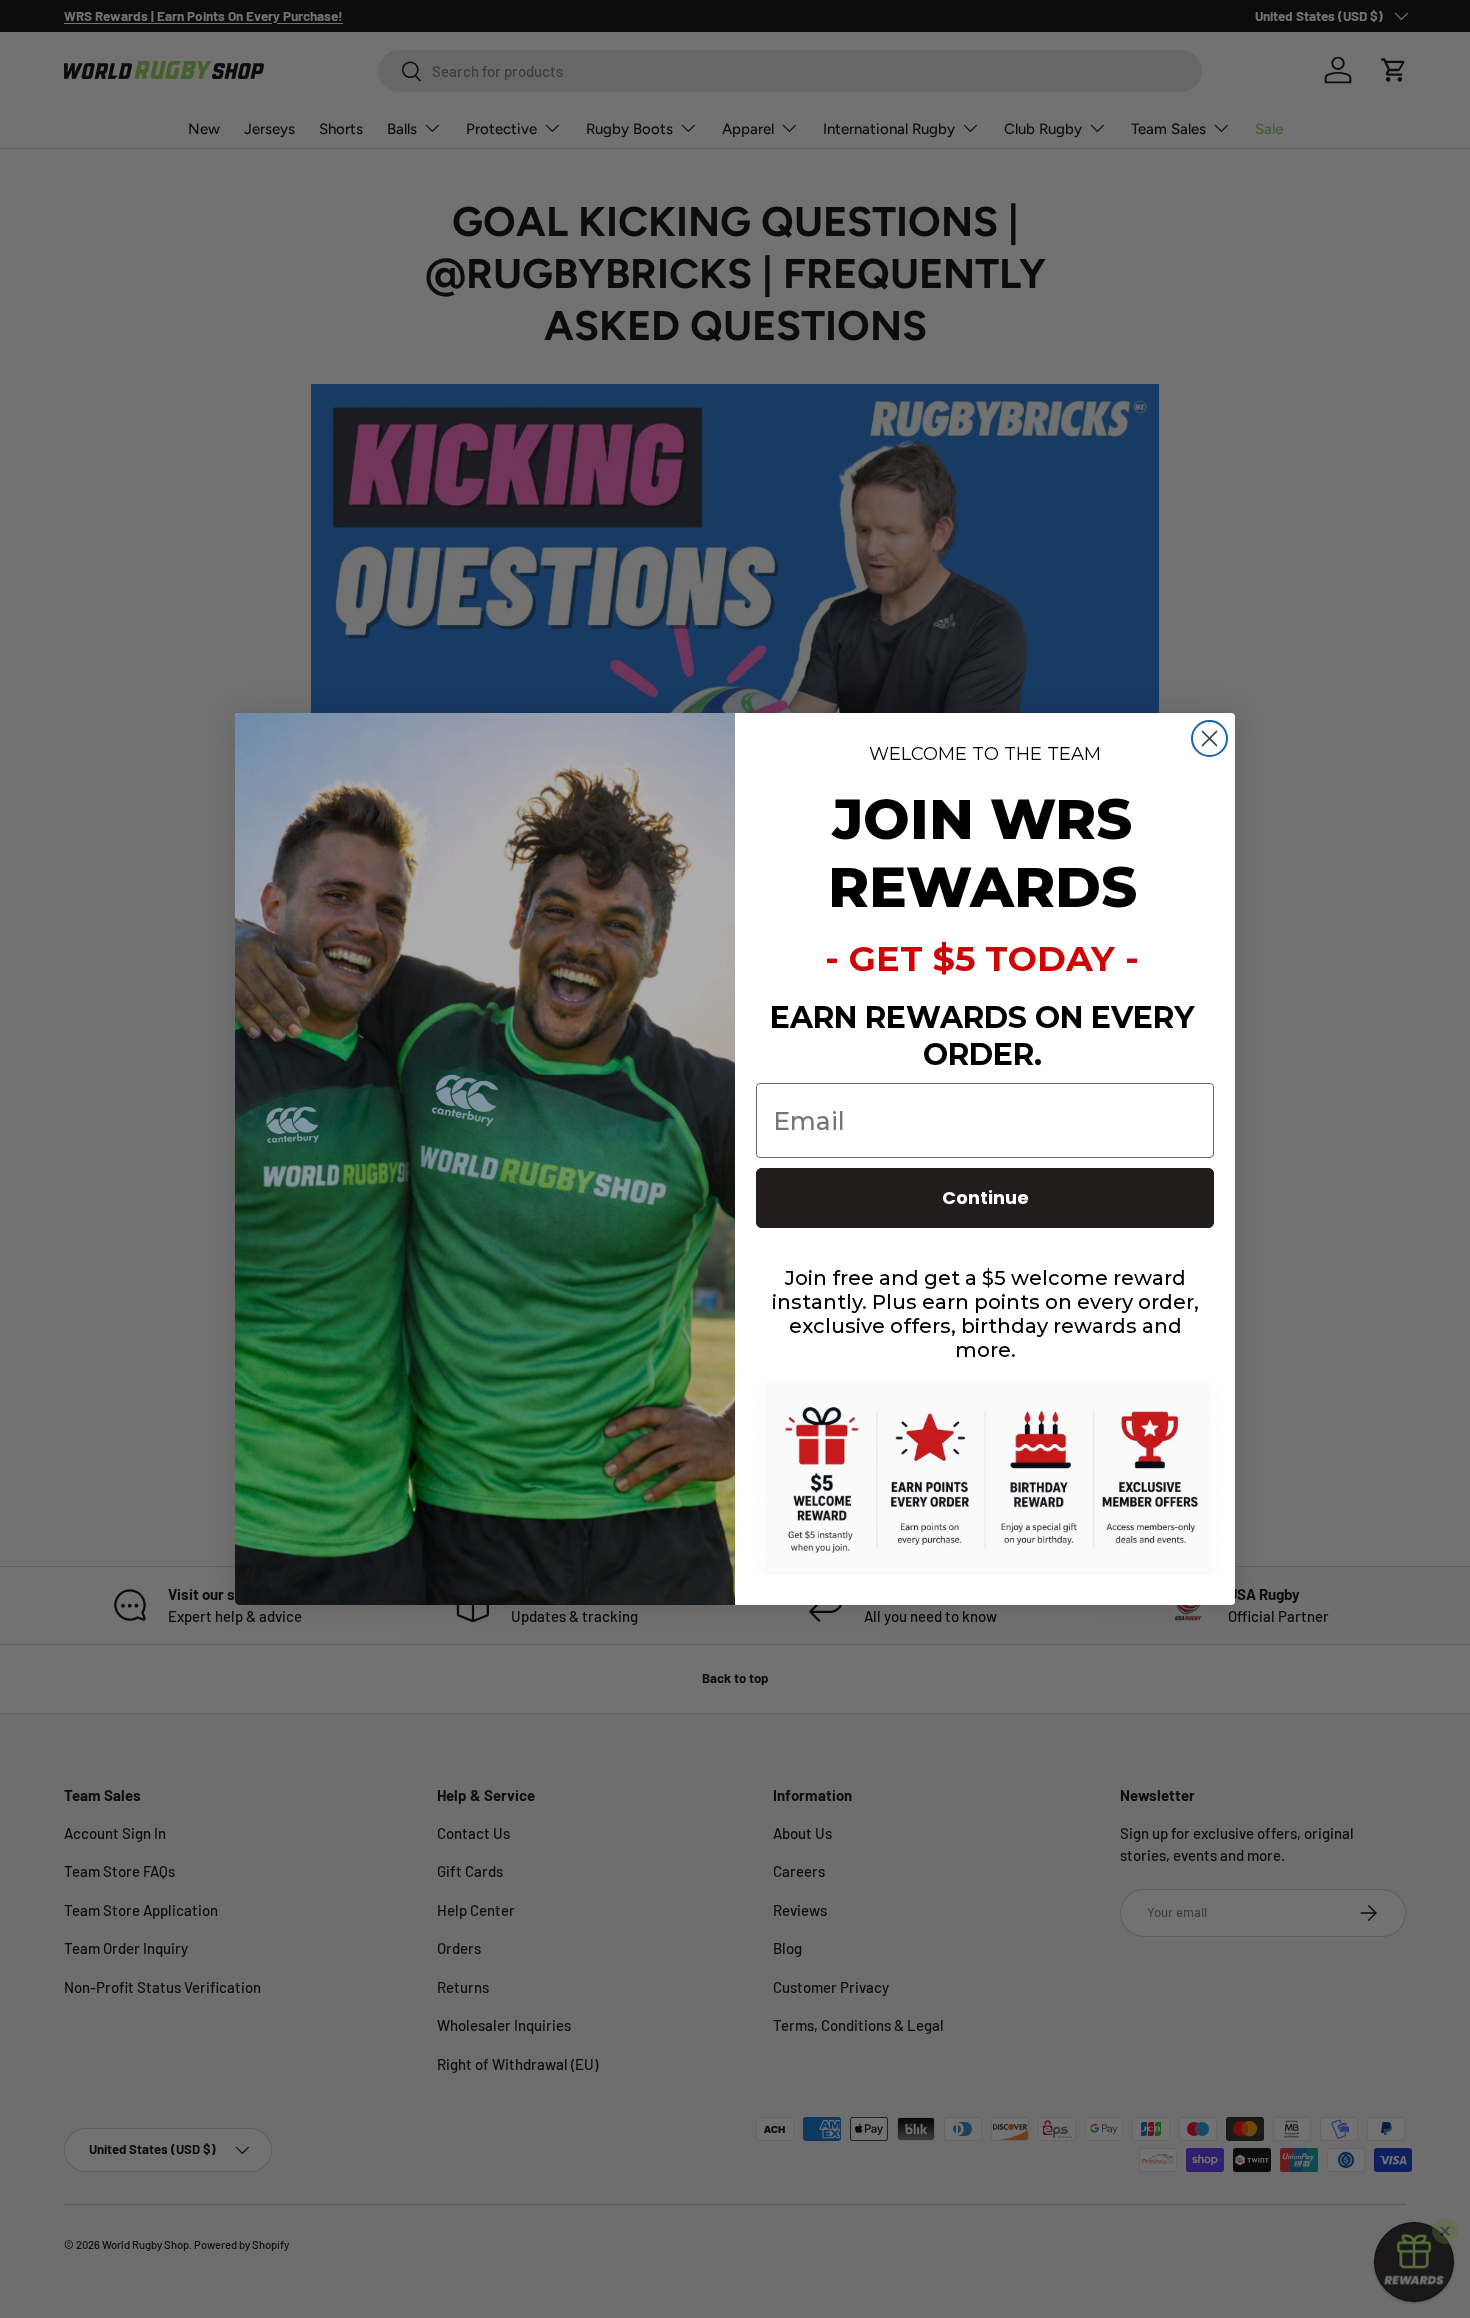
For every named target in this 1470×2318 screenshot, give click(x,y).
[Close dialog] (1209, 738)
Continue (985, 1197)
